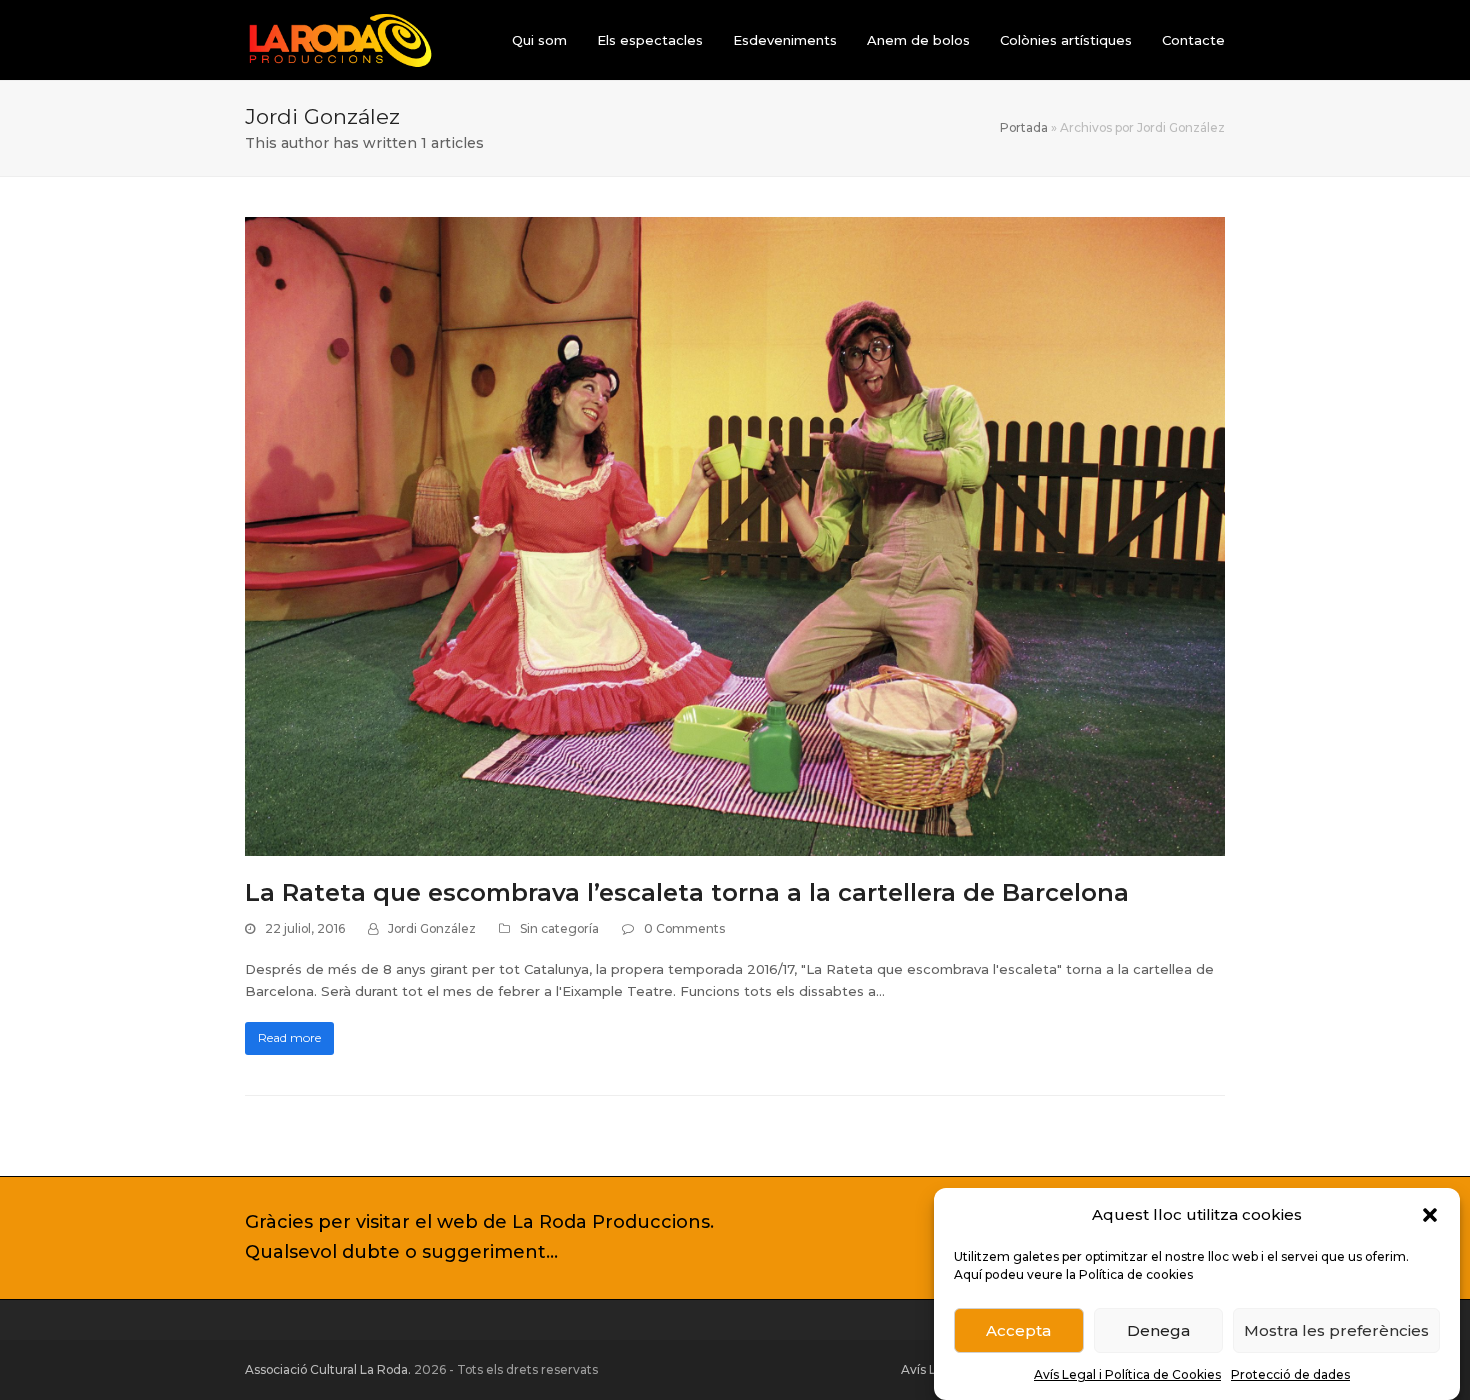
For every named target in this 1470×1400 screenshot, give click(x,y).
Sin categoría (559, 928)
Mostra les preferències (1336, 1330)
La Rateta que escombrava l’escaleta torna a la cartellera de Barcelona (687, 892)
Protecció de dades (1290, 1374)
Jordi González (432, 928)
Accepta (1018, 1330)
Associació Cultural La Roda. (328, 1369)
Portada (1024, 127)
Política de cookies (1136, 1274)
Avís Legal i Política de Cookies (1127, 1374)
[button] (1430, 1215)
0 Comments (684, 928)
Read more (289, 1037)
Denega (1158, 1330)
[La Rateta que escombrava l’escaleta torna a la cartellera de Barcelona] (735, 535)
